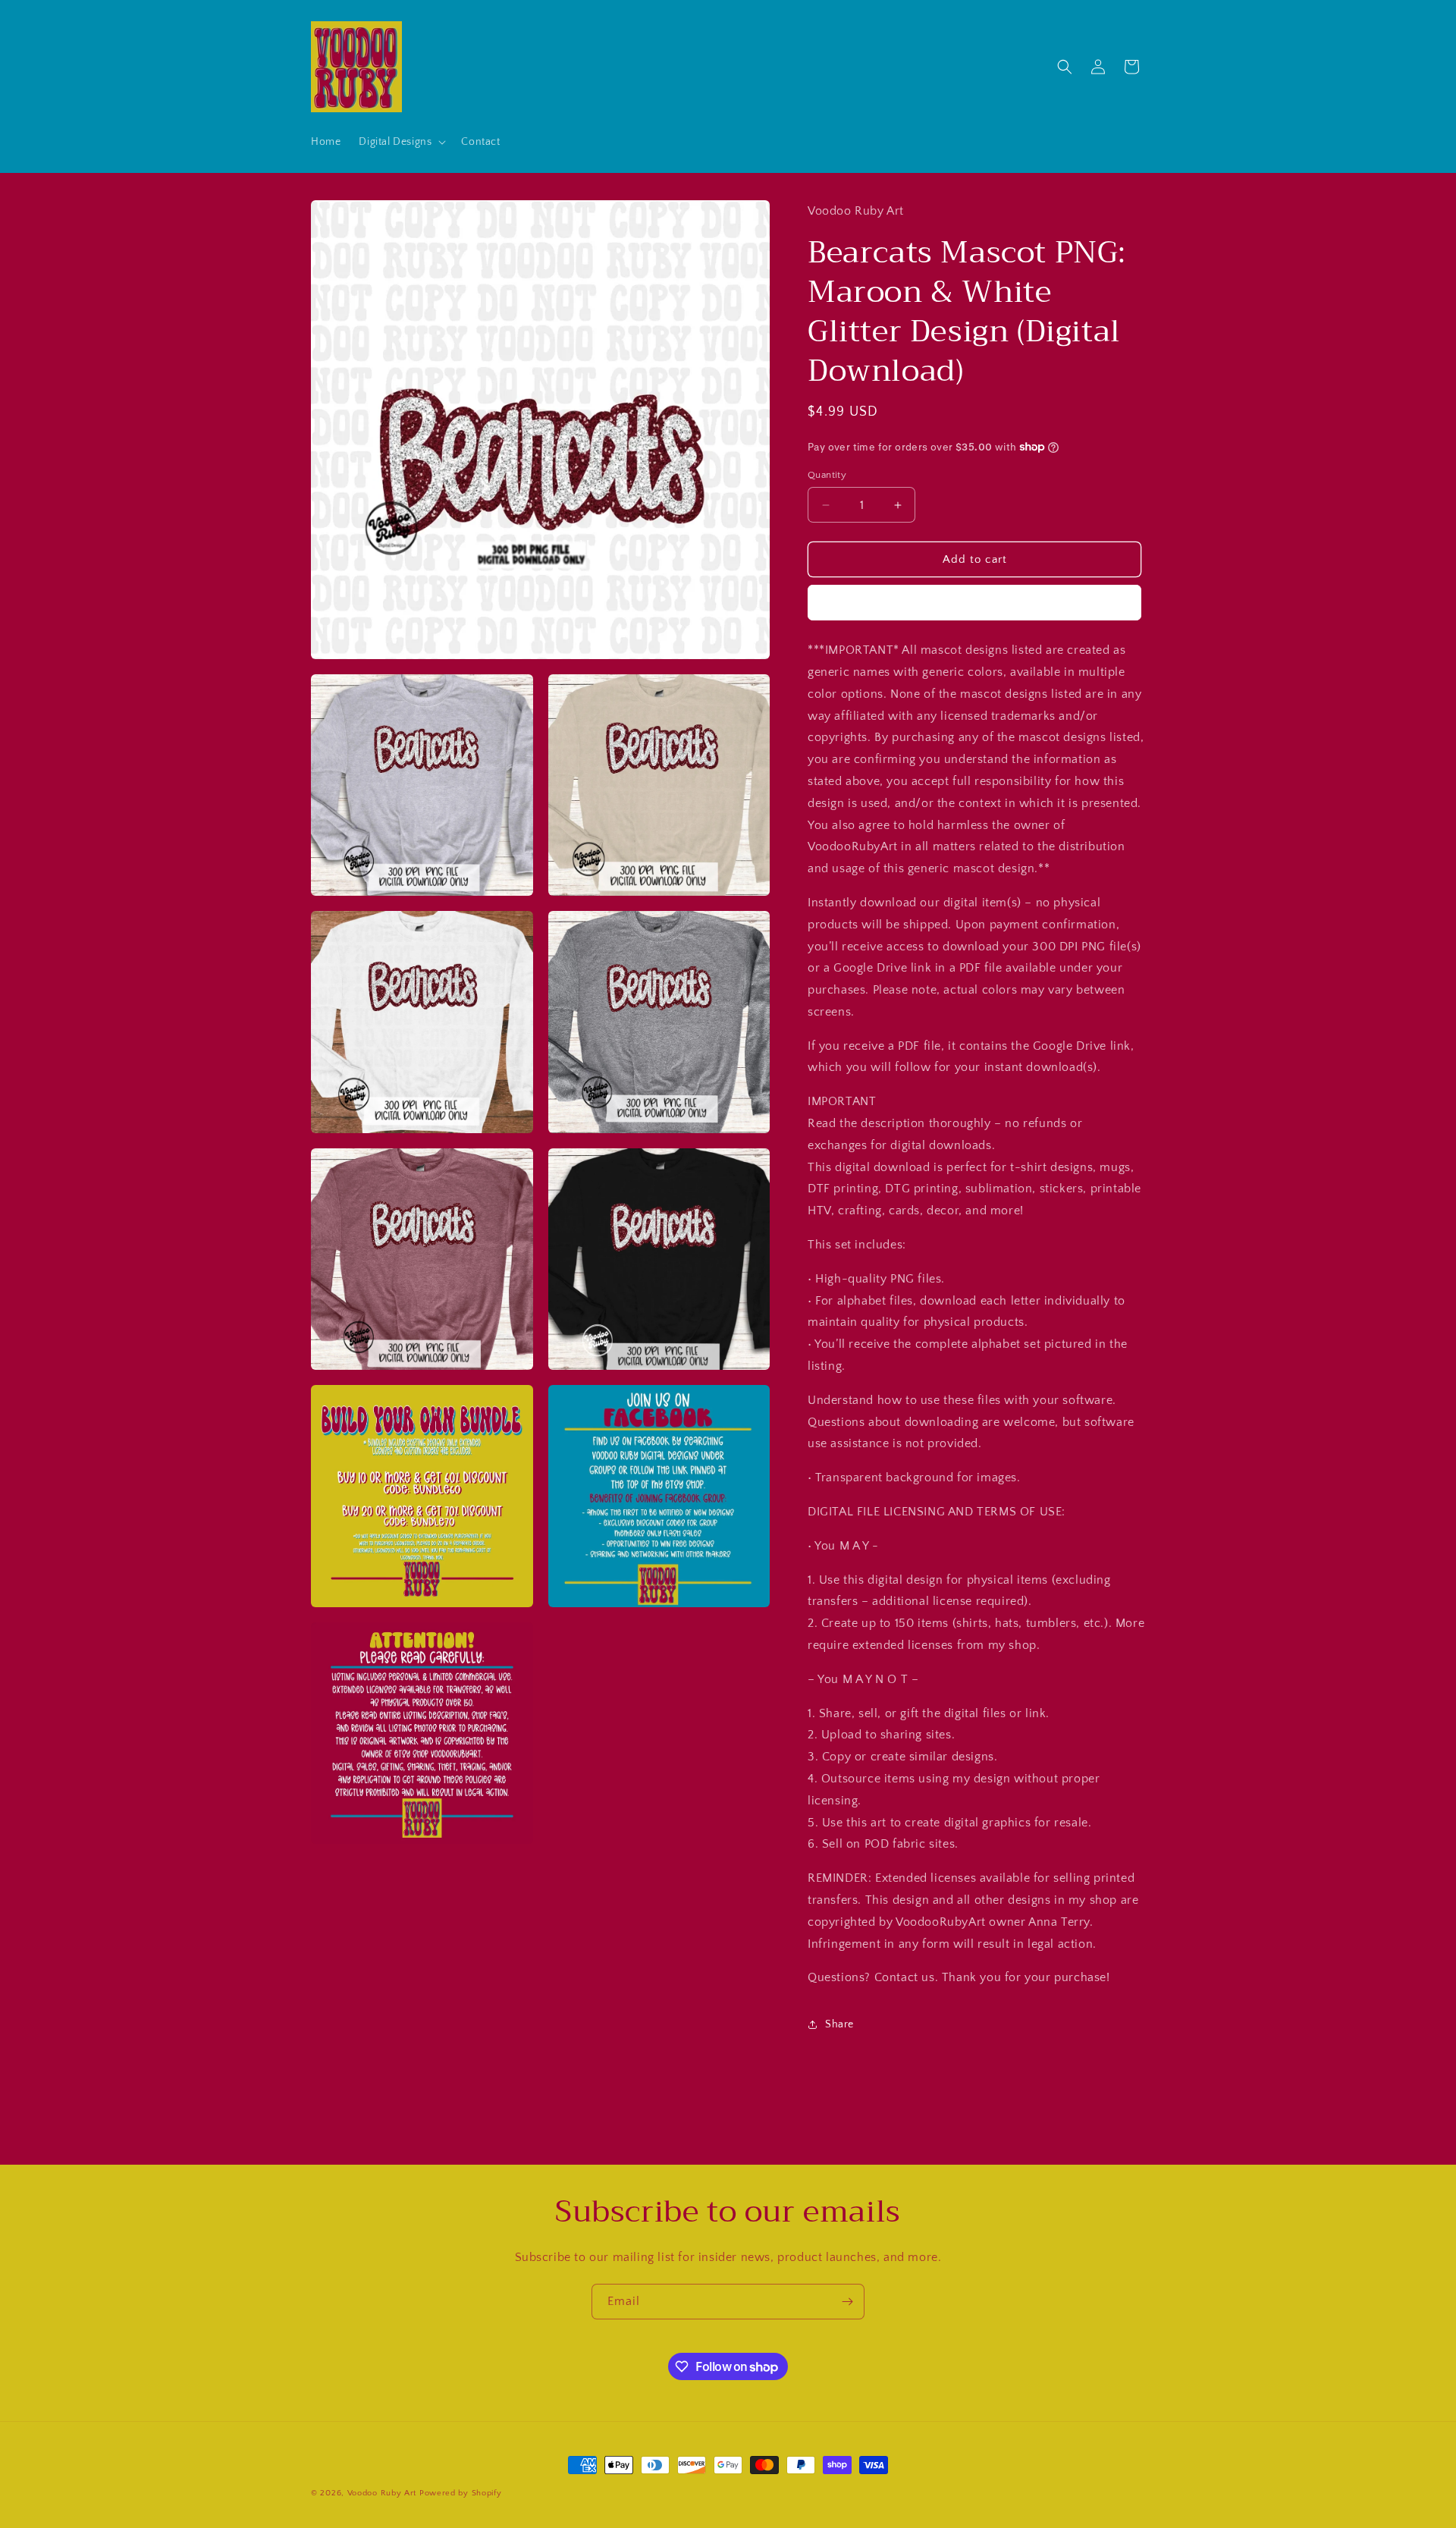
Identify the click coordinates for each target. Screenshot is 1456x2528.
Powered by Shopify (461, 2493)
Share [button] (839, 2024)
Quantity (827, 475)
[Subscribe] (847, 2302)
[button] (401, 142)
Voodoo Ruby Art (382, 2493)
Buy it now (974, 603)
